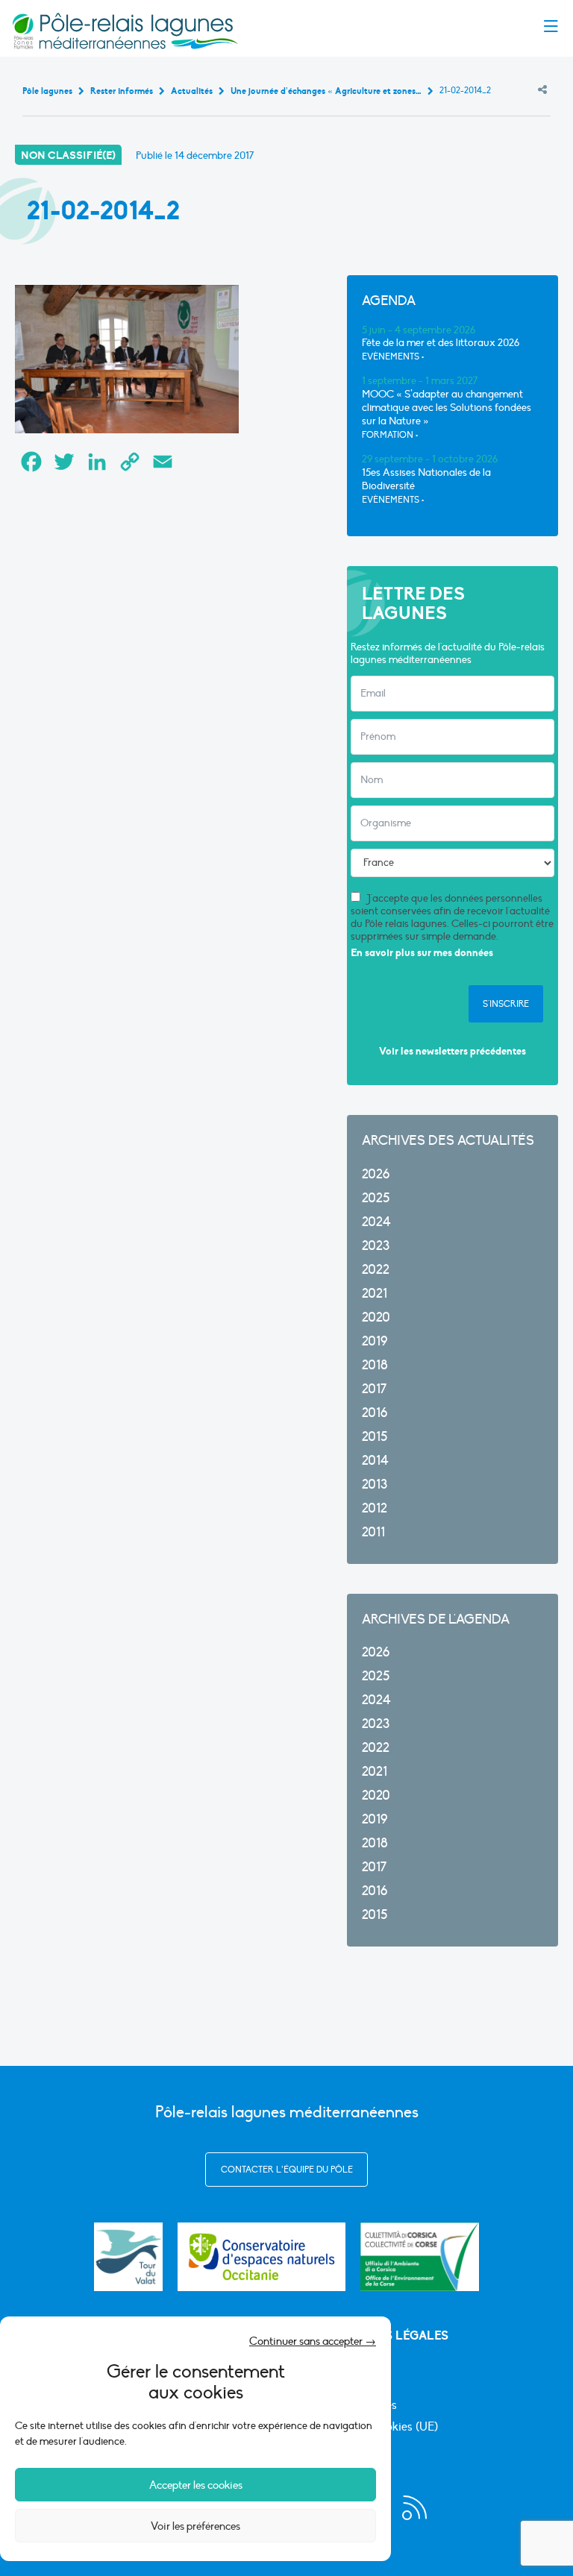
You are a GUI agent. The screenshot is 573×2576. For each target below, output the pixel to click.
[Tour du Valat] (128, 2257)
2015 (375, 1437)
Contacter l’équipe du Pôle (287, 2170)
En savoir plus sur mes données (422, 953)
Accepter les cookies (196, 2485)
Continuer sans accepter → (313, 2341)
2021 (375, 1294)
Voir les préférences (195, 2526)
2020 (376, 1317)
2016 (375, 1413)
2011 (373, 1532)
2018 (375, 1365)
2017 (374, 1389)
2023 (376, 1246)
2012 (375, 1508)
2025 (376, 1198)
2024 (376, 1222)
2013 (375, 1485)
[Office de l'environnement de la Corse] (420, 2257)
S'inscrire (506, 1004)
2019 (375, 1341)
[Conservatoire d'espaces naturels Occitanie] (262, 2257)
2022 (376, 1270)
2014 (375, 1461)
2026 (376, 1174)
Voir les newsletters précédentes (453, 1051)
